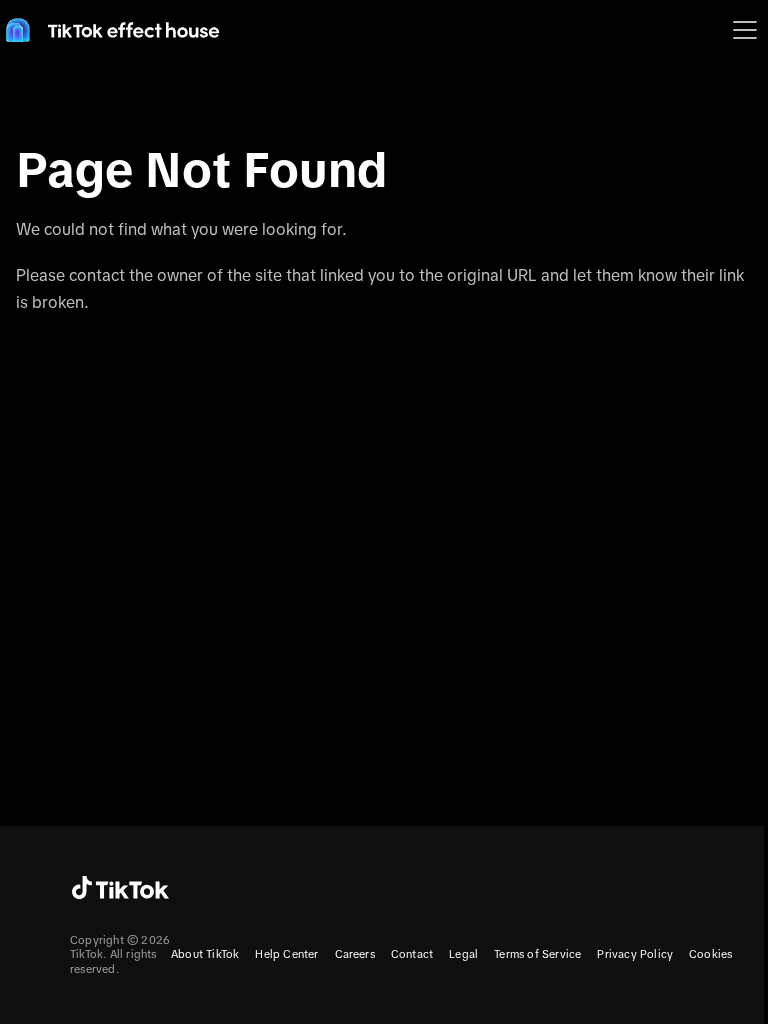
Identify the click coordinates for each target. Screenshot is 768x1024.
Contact (412, 954)
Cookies (710, 954)
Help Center (286, 954)
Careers (355, 954)
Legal (463, 954)
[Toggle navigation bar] (745, 30)
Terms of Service (537, 954)
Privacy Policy (635, 954)
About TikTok (205, 954)
